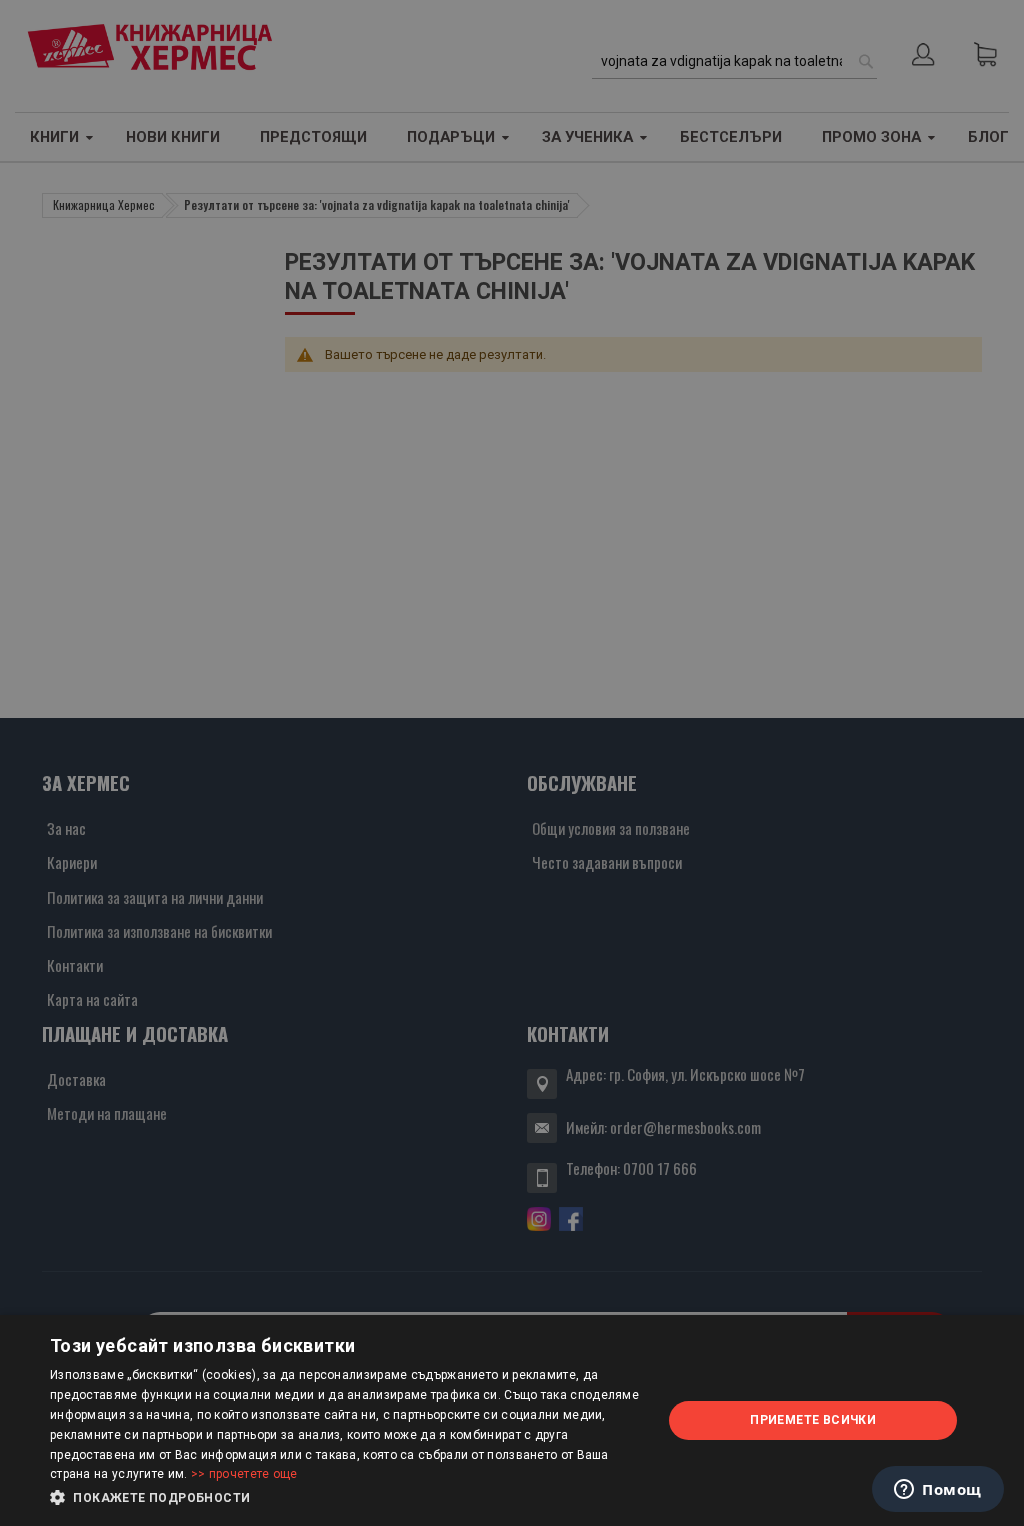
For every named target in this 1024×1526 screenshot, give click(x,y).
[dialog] (512, 1420)
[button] (347, 1498)
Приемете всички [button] (813, 1420)
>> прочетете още (244, 1474)
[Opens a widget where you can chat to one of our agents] (938, 1491)
